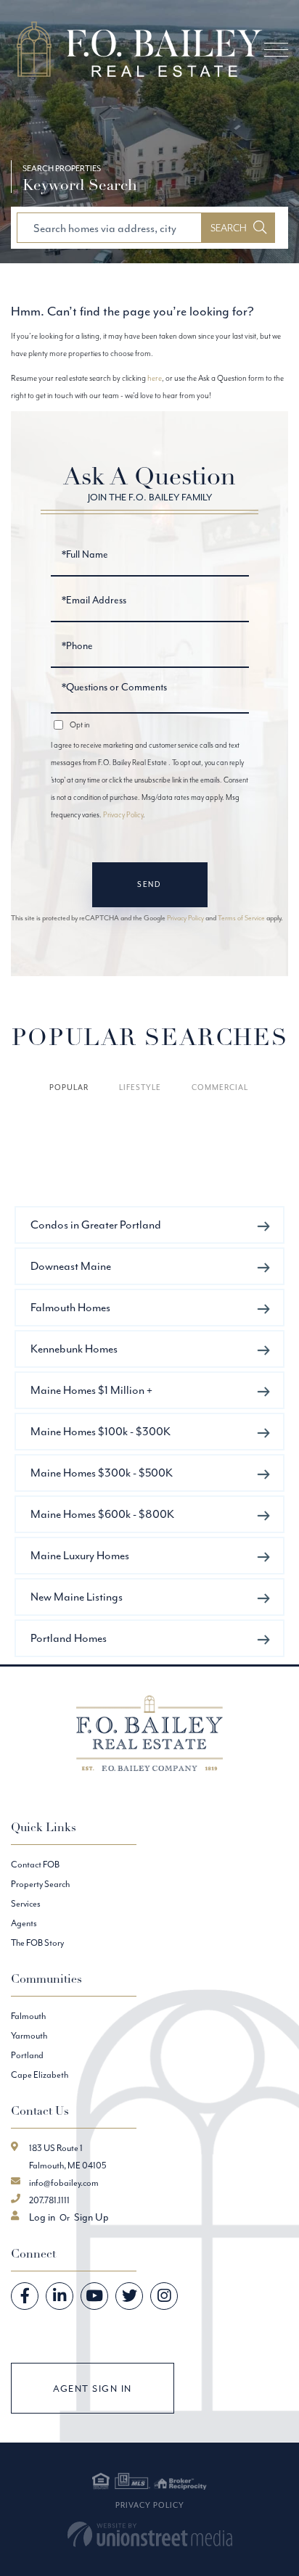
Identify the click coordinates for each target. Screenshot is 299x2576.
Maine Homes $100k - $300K (101, 1431)
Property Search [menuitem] (40, 1884)
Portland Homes (69, 1638)
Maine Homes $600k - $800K (102, 1514)
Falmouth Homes (70, 1307)
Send (149, 884)
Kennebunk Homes (74, 1349)
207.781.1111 (49, 2200)
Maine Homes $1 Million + (91, 1390)
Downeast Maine (71, 1266)
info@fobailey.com (64, 2183)
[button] (238, 228)
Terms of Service (241, 918)
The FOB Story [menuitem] (37, 1943)
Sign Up (91, 2217)
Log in (42, 2217)
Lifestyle (140, 1087)
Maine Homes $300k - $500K (102, 1473)
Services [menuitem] (26, 1903)
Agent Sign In (93, 2389)
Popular (69, 1087)
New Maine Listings (77, 1597)
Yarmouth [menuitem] (29, 2035)
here (155, 378)
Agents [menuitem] (24, 1923)
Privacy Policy (123, 815)
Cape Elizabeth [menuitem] (40, 2075)
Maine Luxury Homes (80, 1555)
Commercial (220, 1087)
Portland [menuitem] (27, 2055)
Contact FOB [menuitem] (35, 1864)
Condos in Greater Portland (96, 1225)
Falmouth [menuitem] (28, 2016)
